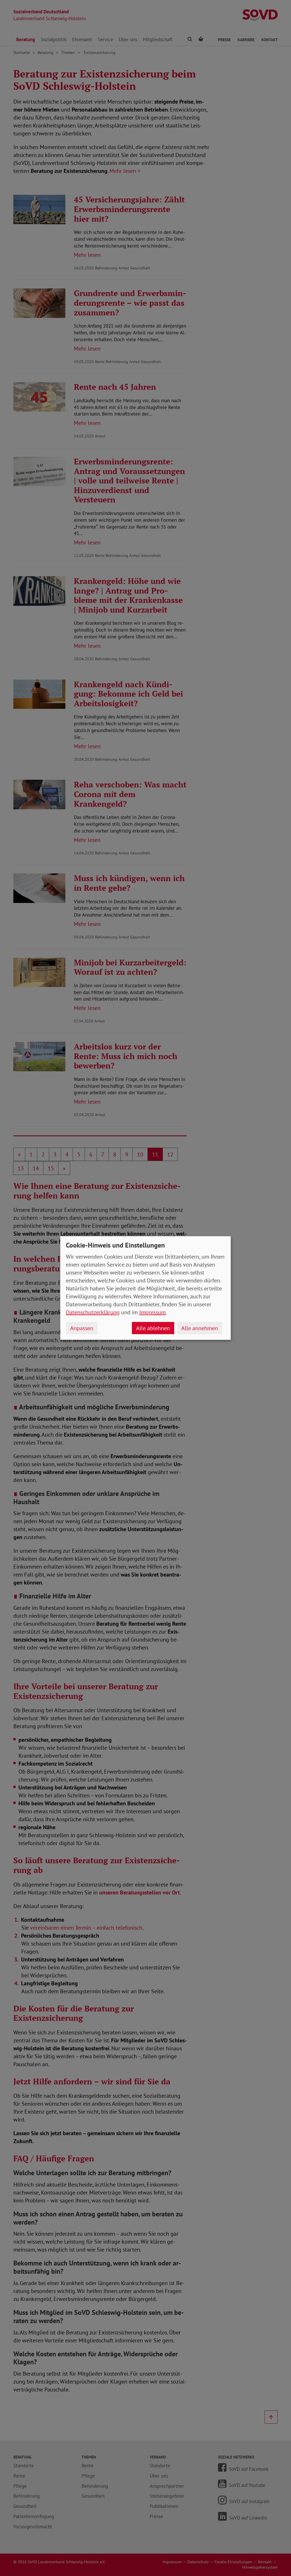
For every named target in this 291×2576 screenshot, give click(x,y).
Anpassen (82, 1328)
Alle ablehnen (153, 1328)
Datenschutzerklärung (93, 1312)
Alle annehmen (200, 1328)
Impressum (152, 1312)
